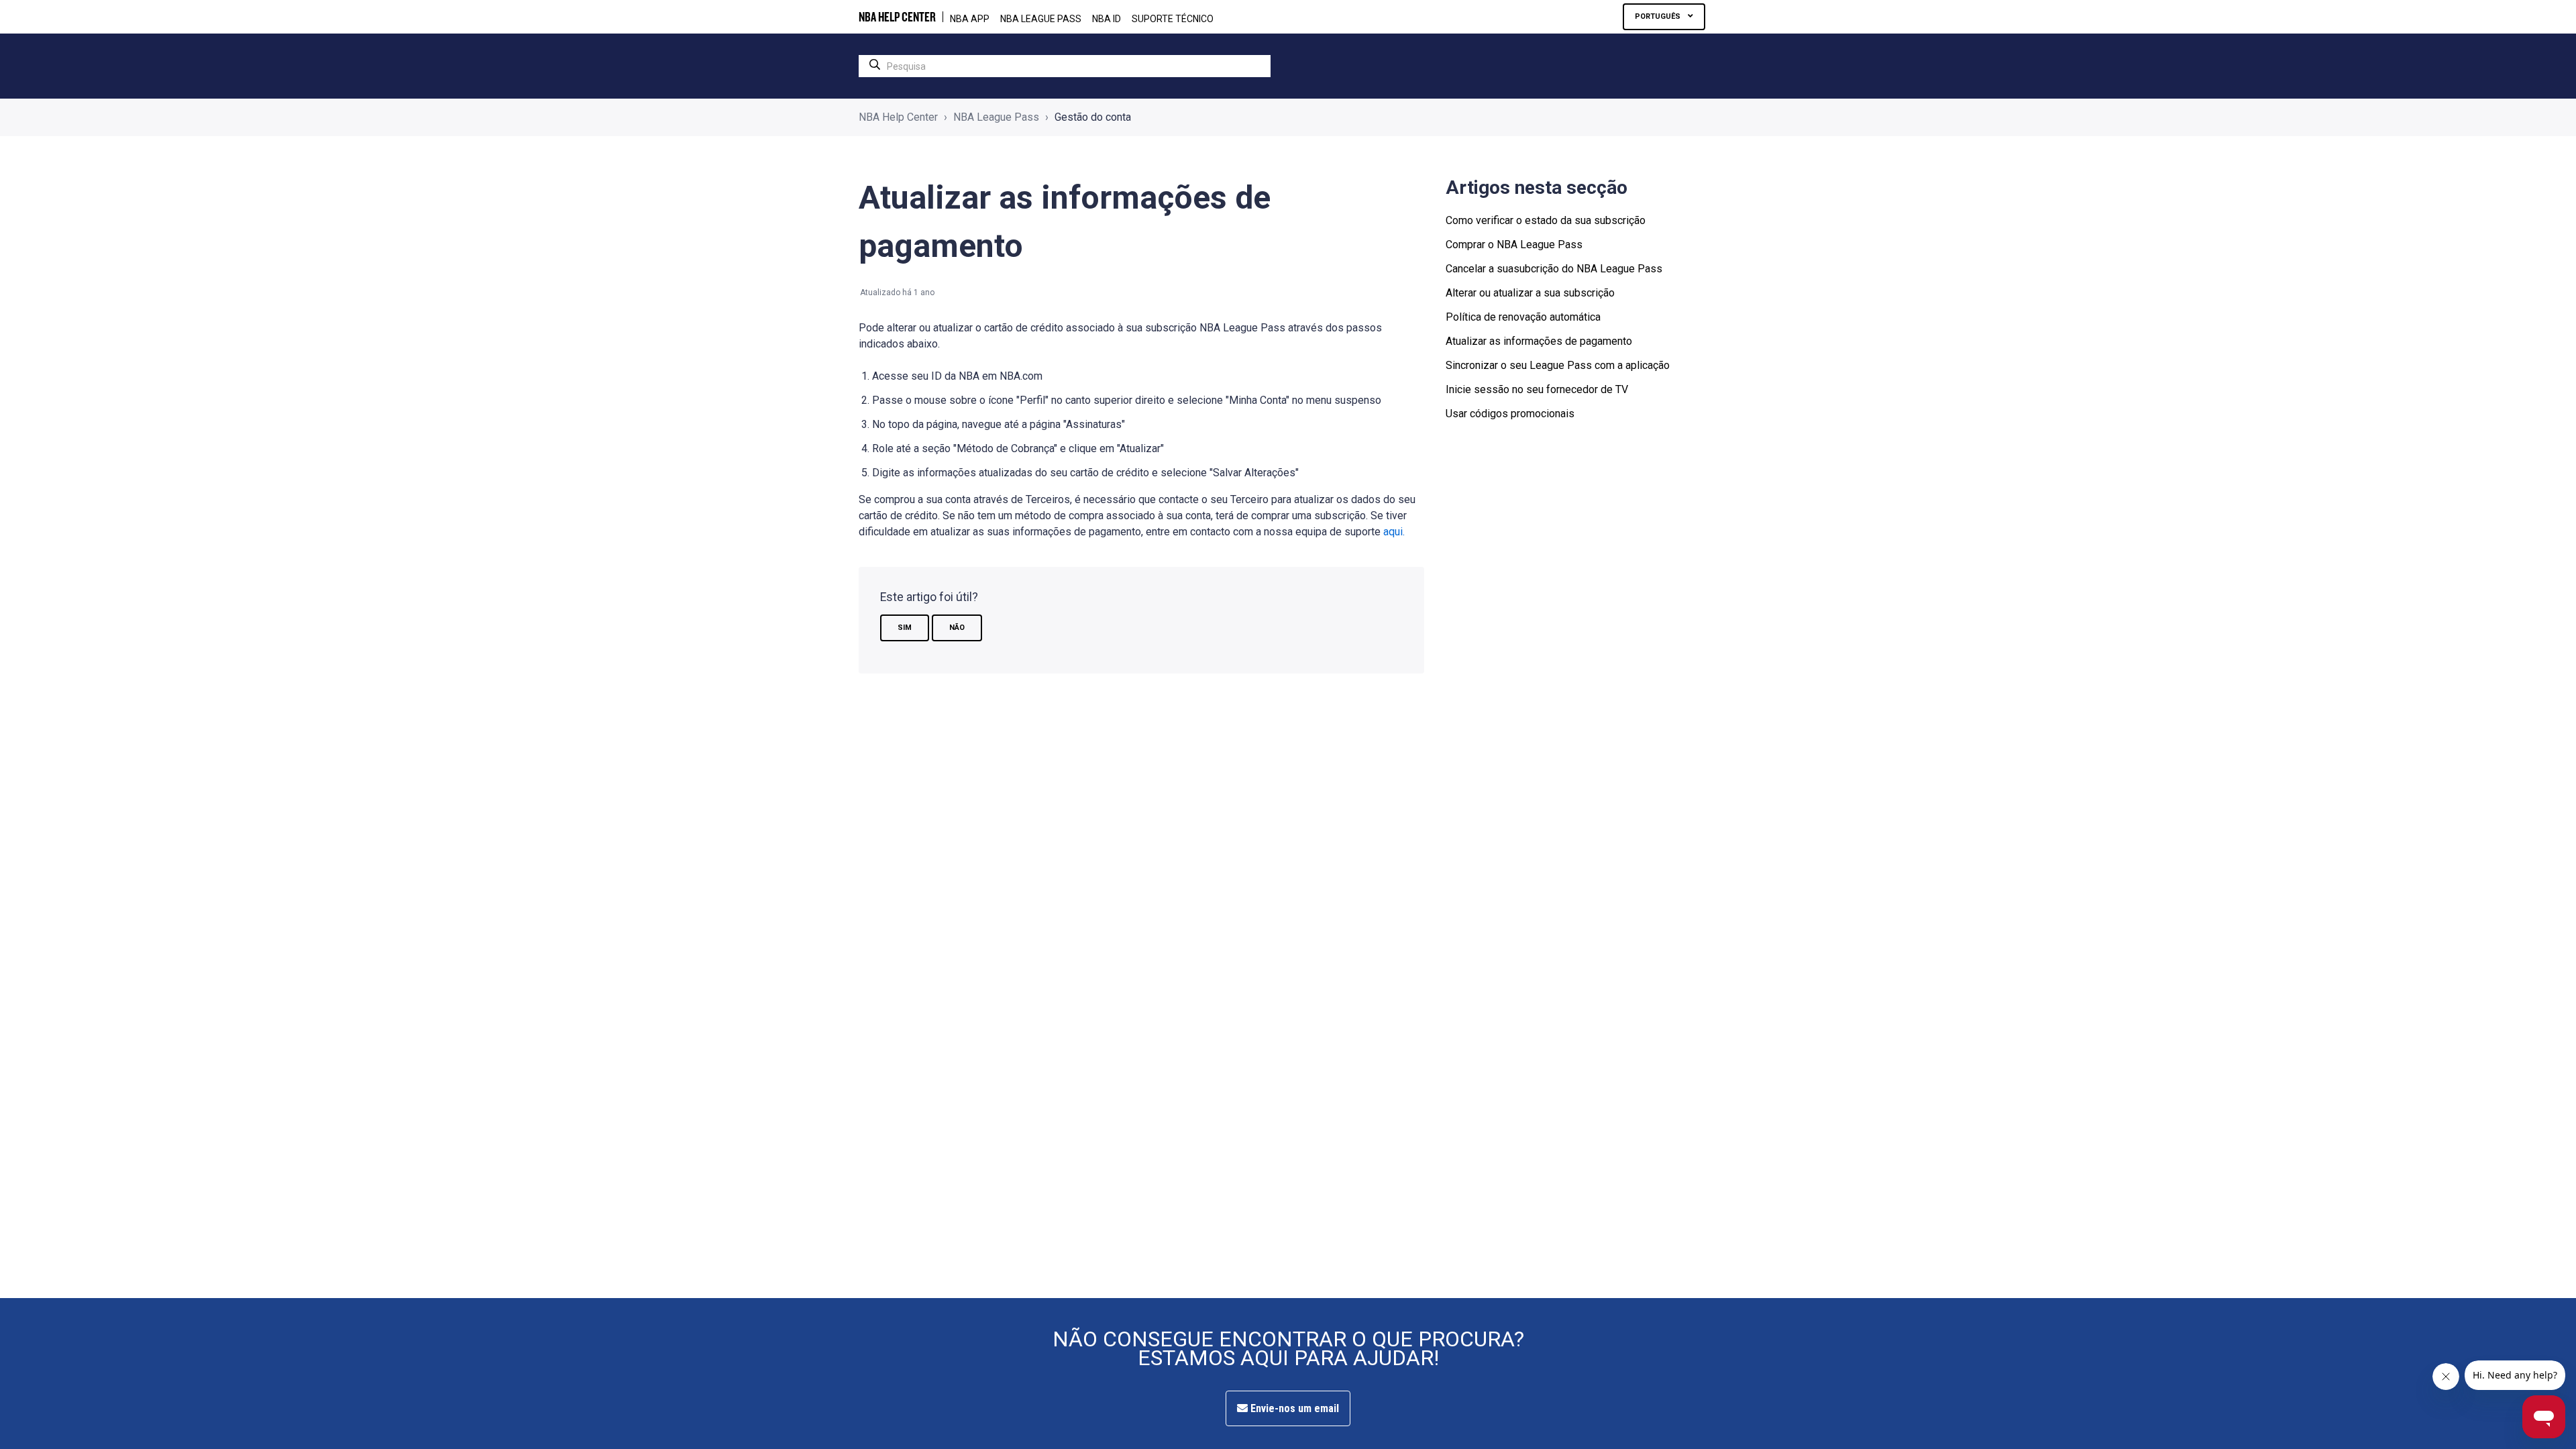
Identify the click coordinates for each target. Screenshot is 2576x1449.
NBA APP (970, 19)
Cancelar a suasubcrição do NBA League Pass (1554, 269)
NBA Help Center (898, 117)
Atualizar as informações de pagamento (1539, 341)
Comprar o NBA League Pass (1514, 245)
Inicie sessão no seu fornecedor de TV (1537, 389)
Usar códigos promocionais (1510, 414)
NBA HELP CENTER (897, 17)
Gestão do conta (1093, 117)
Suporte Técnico (1173, 19)
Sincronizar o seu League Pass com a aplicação (1558, 365)
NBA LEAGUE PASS (1041, 19)
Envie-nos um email (1293, 1408)
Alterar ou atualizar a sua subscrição (1530, 293)
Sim (905, 628)
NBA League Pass (996, 117)
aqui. (1394, 532)
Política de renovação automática (1523, 317)
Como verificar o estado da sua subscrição (1546, 220)
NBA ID (1107, 19)
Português (1659, 16)
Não (957, 628)
